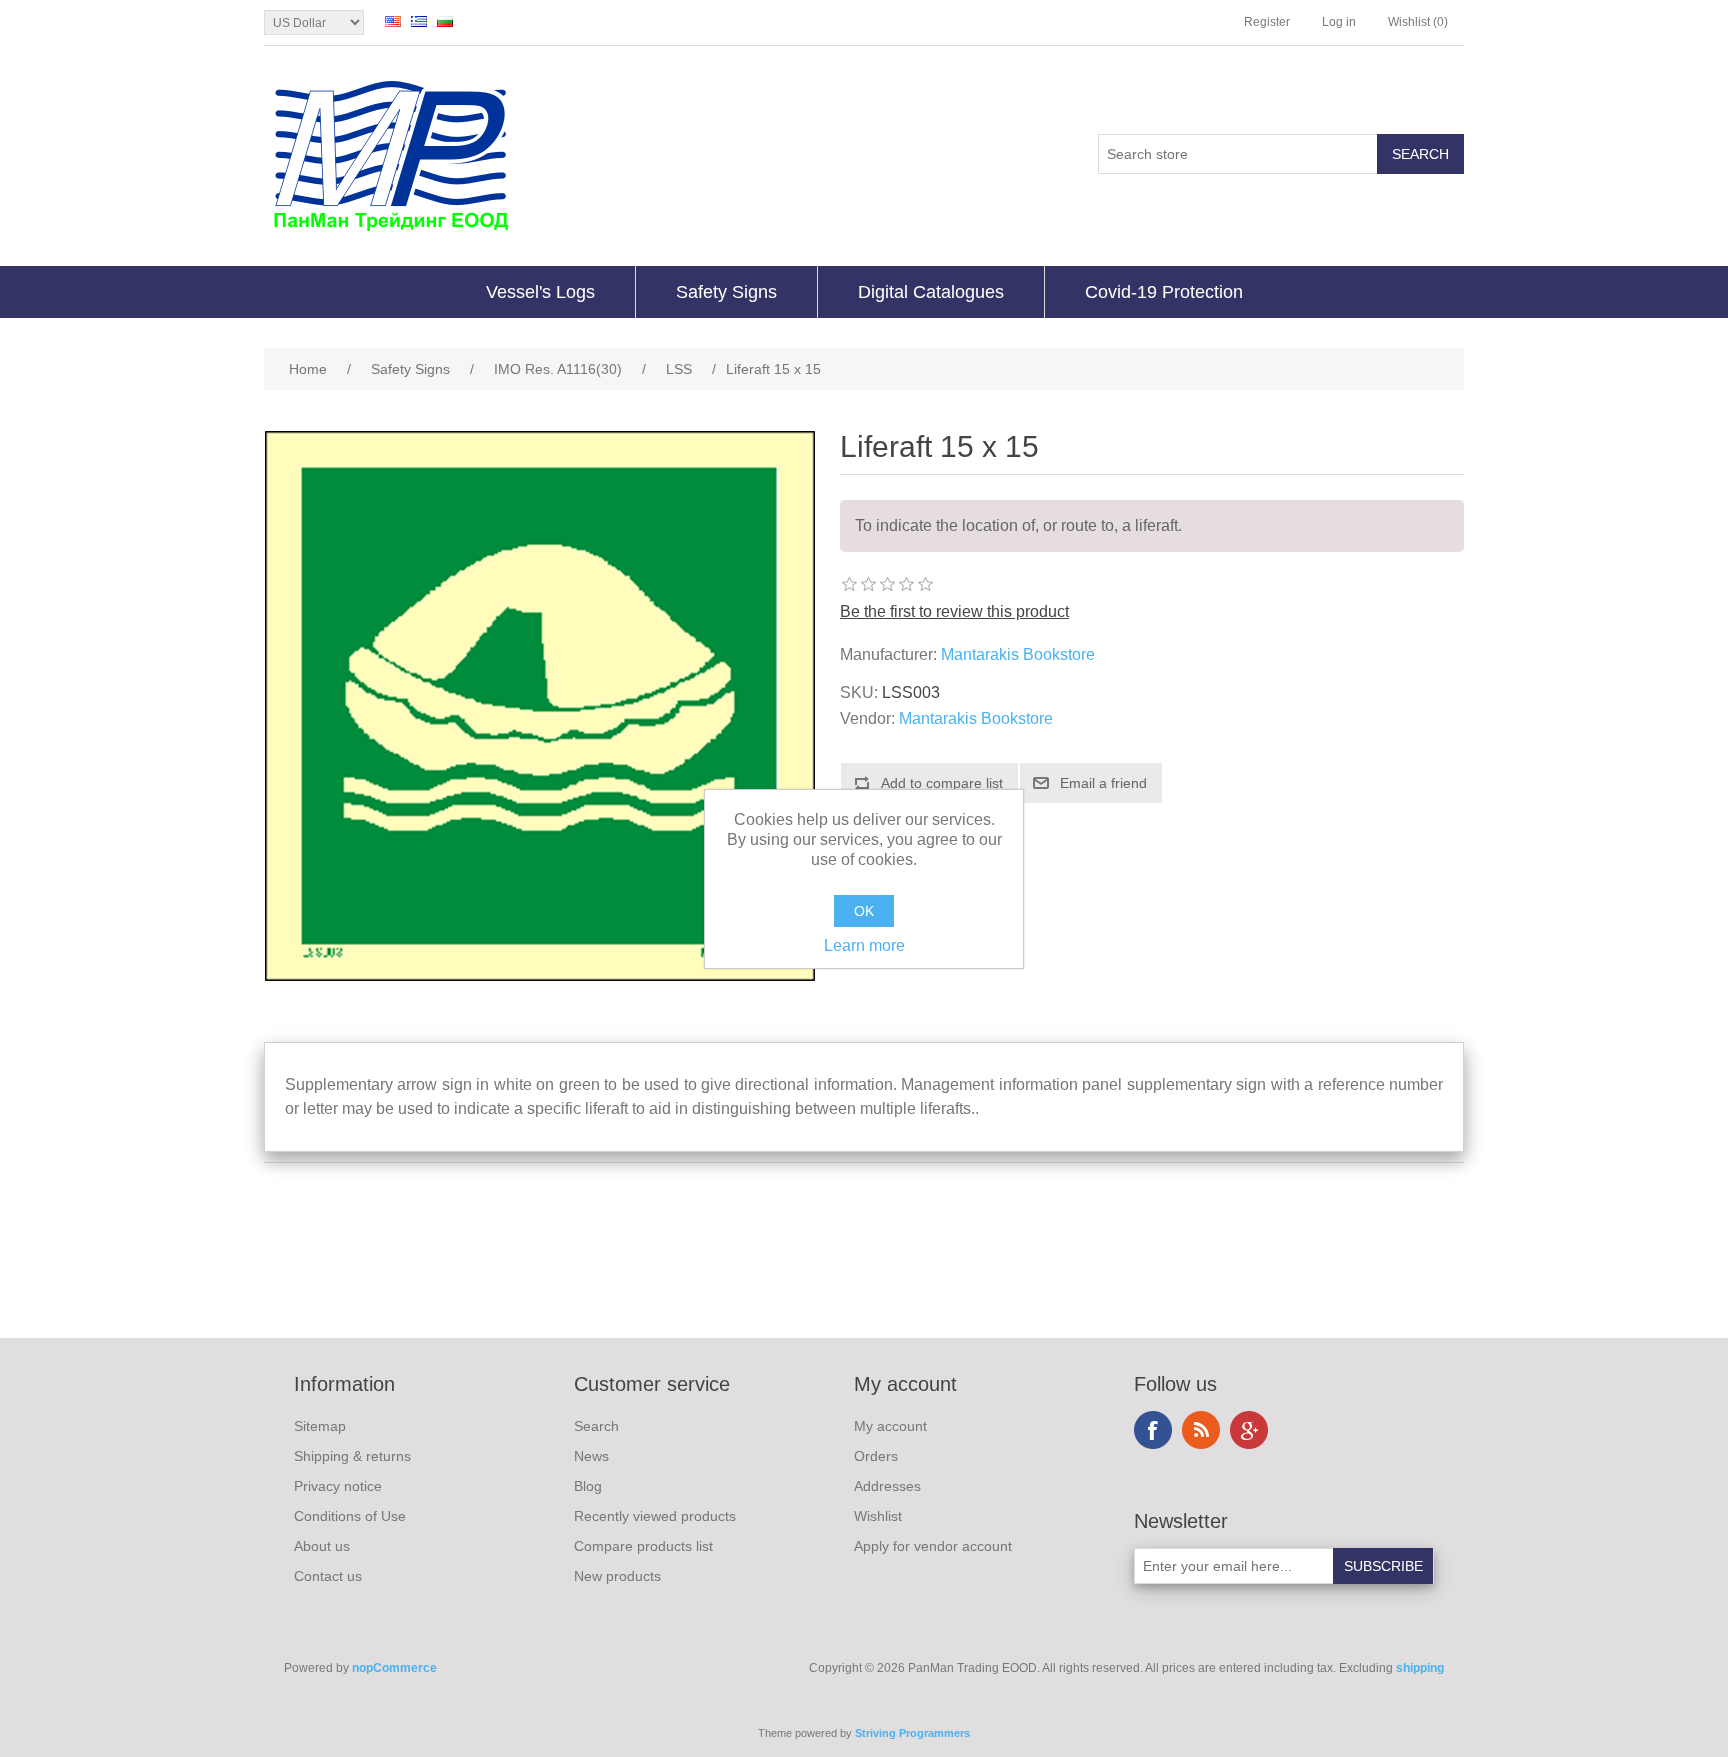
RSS (1201, 1430)
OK (864, 911)
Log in (1339, 22)
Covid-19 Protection (1164, 292)
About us (322, 1546)
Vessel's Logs (540, 292)
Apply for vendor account (933, 1546)
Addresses (887, 1486)
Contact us (328, 1576)
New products (617, 1576)
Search (596, 1426)
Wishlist (878, 1516)
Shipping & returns (352, 1456)
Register (1267, 22)
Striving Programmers (912, 1733)
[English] (393, 21)
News (591, 1456)
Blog (588, 1486)
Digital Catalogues (931, 292)
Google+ (1249, 1430)
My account (890, 1426)
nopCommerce (394, 1668)
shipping (1420, 1668)
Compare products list (643, 1546)
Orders (876, 1456)
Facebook (1153, 1430)
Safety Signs (726, 292)
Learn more (864, 945)
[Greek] (419, 21)
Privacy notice (338, 1486)
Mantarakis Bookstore (1018, 654)
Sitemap (320, 1426)
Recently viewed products (655, 1516)
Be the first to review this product (954, 611)
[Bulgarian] (445, 21)
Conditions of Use (350, 1516)
